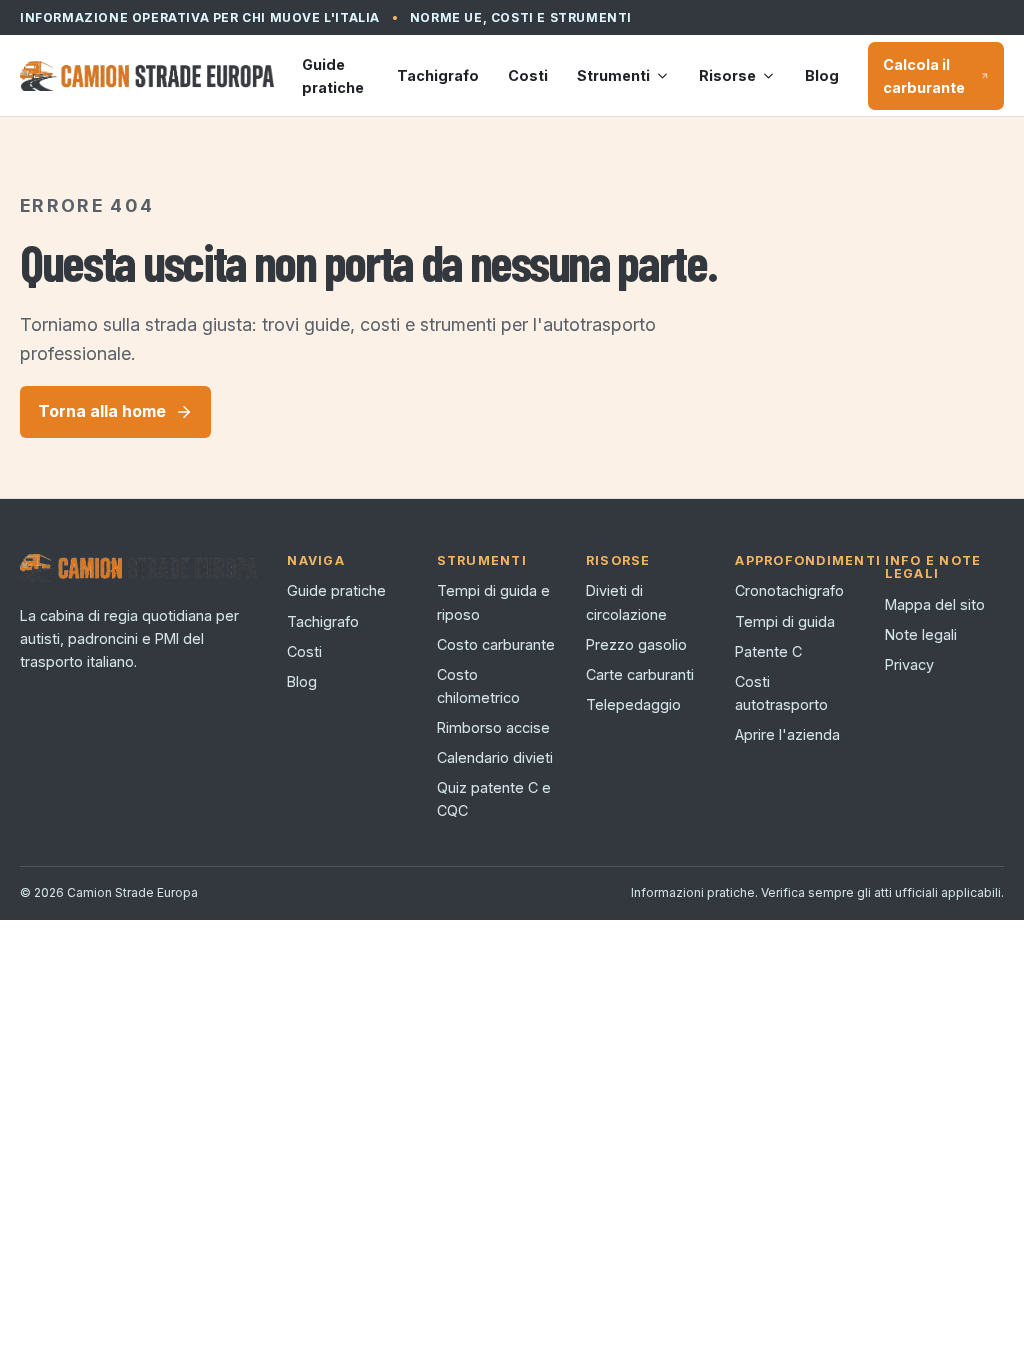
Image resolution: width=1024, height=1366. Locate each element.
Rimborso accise (493, 727)
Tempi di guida (785, 621)
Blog (822, 75)
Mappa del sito (935, 604)
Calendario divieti (495, 757)
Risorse (727, 75)
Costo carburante (496, 644)
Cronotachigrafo (789, 590)
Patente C (768, 651)
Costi (528, 75)
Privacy (909, 664)
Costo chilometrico (478, 686)
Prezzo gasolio (636, 644)
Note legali (921, 634)
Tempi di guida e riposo (493, 602)
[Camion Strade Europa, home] (147, 76)
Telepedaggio (633, 704)
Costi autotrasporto (781, 693)
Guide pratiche (333, 76)
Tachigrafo (438, 75)
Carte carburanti (640, 674)
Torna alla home (102, 411)
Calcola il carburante (924, 76)
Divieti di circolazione (626, 602)
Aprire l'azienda (787, 734)
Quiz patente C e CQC (494, 799)
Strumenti (613, 75)
